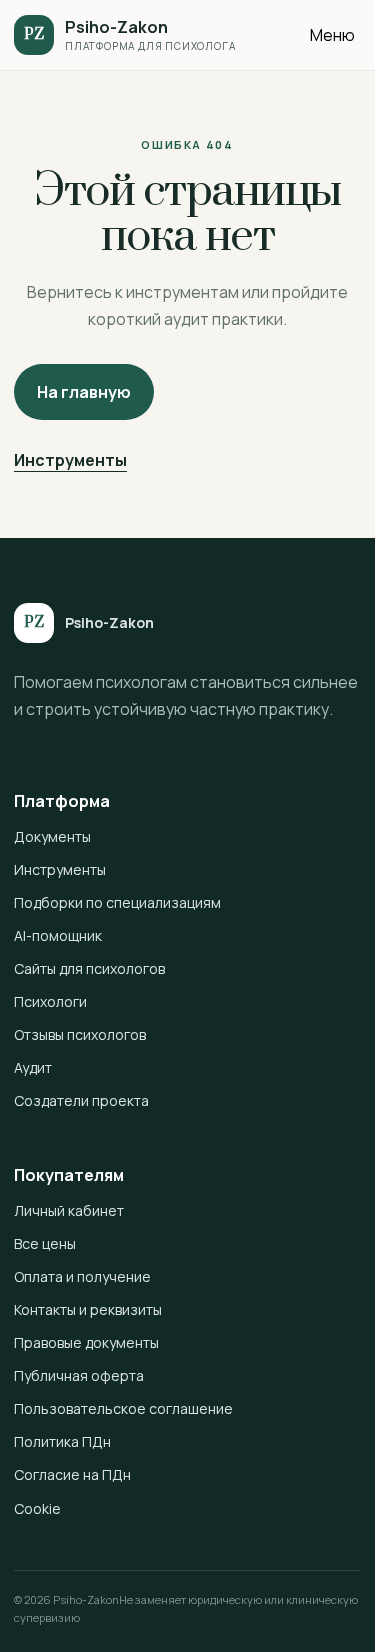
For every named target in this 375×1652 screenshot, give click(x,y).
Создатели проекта (81, 1100)
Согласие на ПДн (72, 1474)
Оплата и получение (82, 1276)
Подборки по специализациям (117, 902)
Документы (52, 836)
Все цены (45, 1243)
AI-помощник (58, 935)
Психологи (50, 1001)
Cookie (37, 1508)
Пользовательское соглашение (123, 1408)
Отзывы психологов (80, 1034)
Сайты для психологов (89, 968)
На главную (84, 392)
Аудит (33, 1067)
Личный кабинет (69, 1210)
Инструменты (70, 460)
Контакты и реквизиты (88, 1309)
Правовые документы (86, 1342)
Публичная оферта (79, 1375)
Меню (332, 35)
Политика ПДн (62, 1441)
